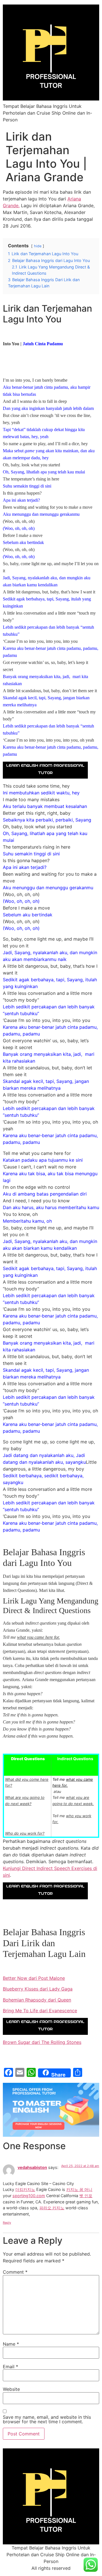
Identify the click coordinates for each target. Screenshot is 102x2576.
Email (10, 2367)
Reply (7, 2223)
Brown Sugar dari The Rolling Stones (42, 2042)
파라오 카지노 (52, 2208)
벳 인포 (86, 2196)
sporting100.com (29, 2196)
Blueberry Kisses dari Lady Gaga (38, 1989)
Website (11, 2389)
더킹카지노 (25, 2189)
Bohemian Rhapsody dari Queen (37, 2000)
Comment (15, 2272)
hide (38, 246)
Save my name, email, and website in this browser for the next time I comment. (47, 2419)
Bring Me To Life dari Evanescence (40, 2011)
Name (11, 2344)
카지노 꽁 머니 (79, 2189)
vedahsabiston (32, 2167)
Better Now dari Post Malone (34, 1978)
